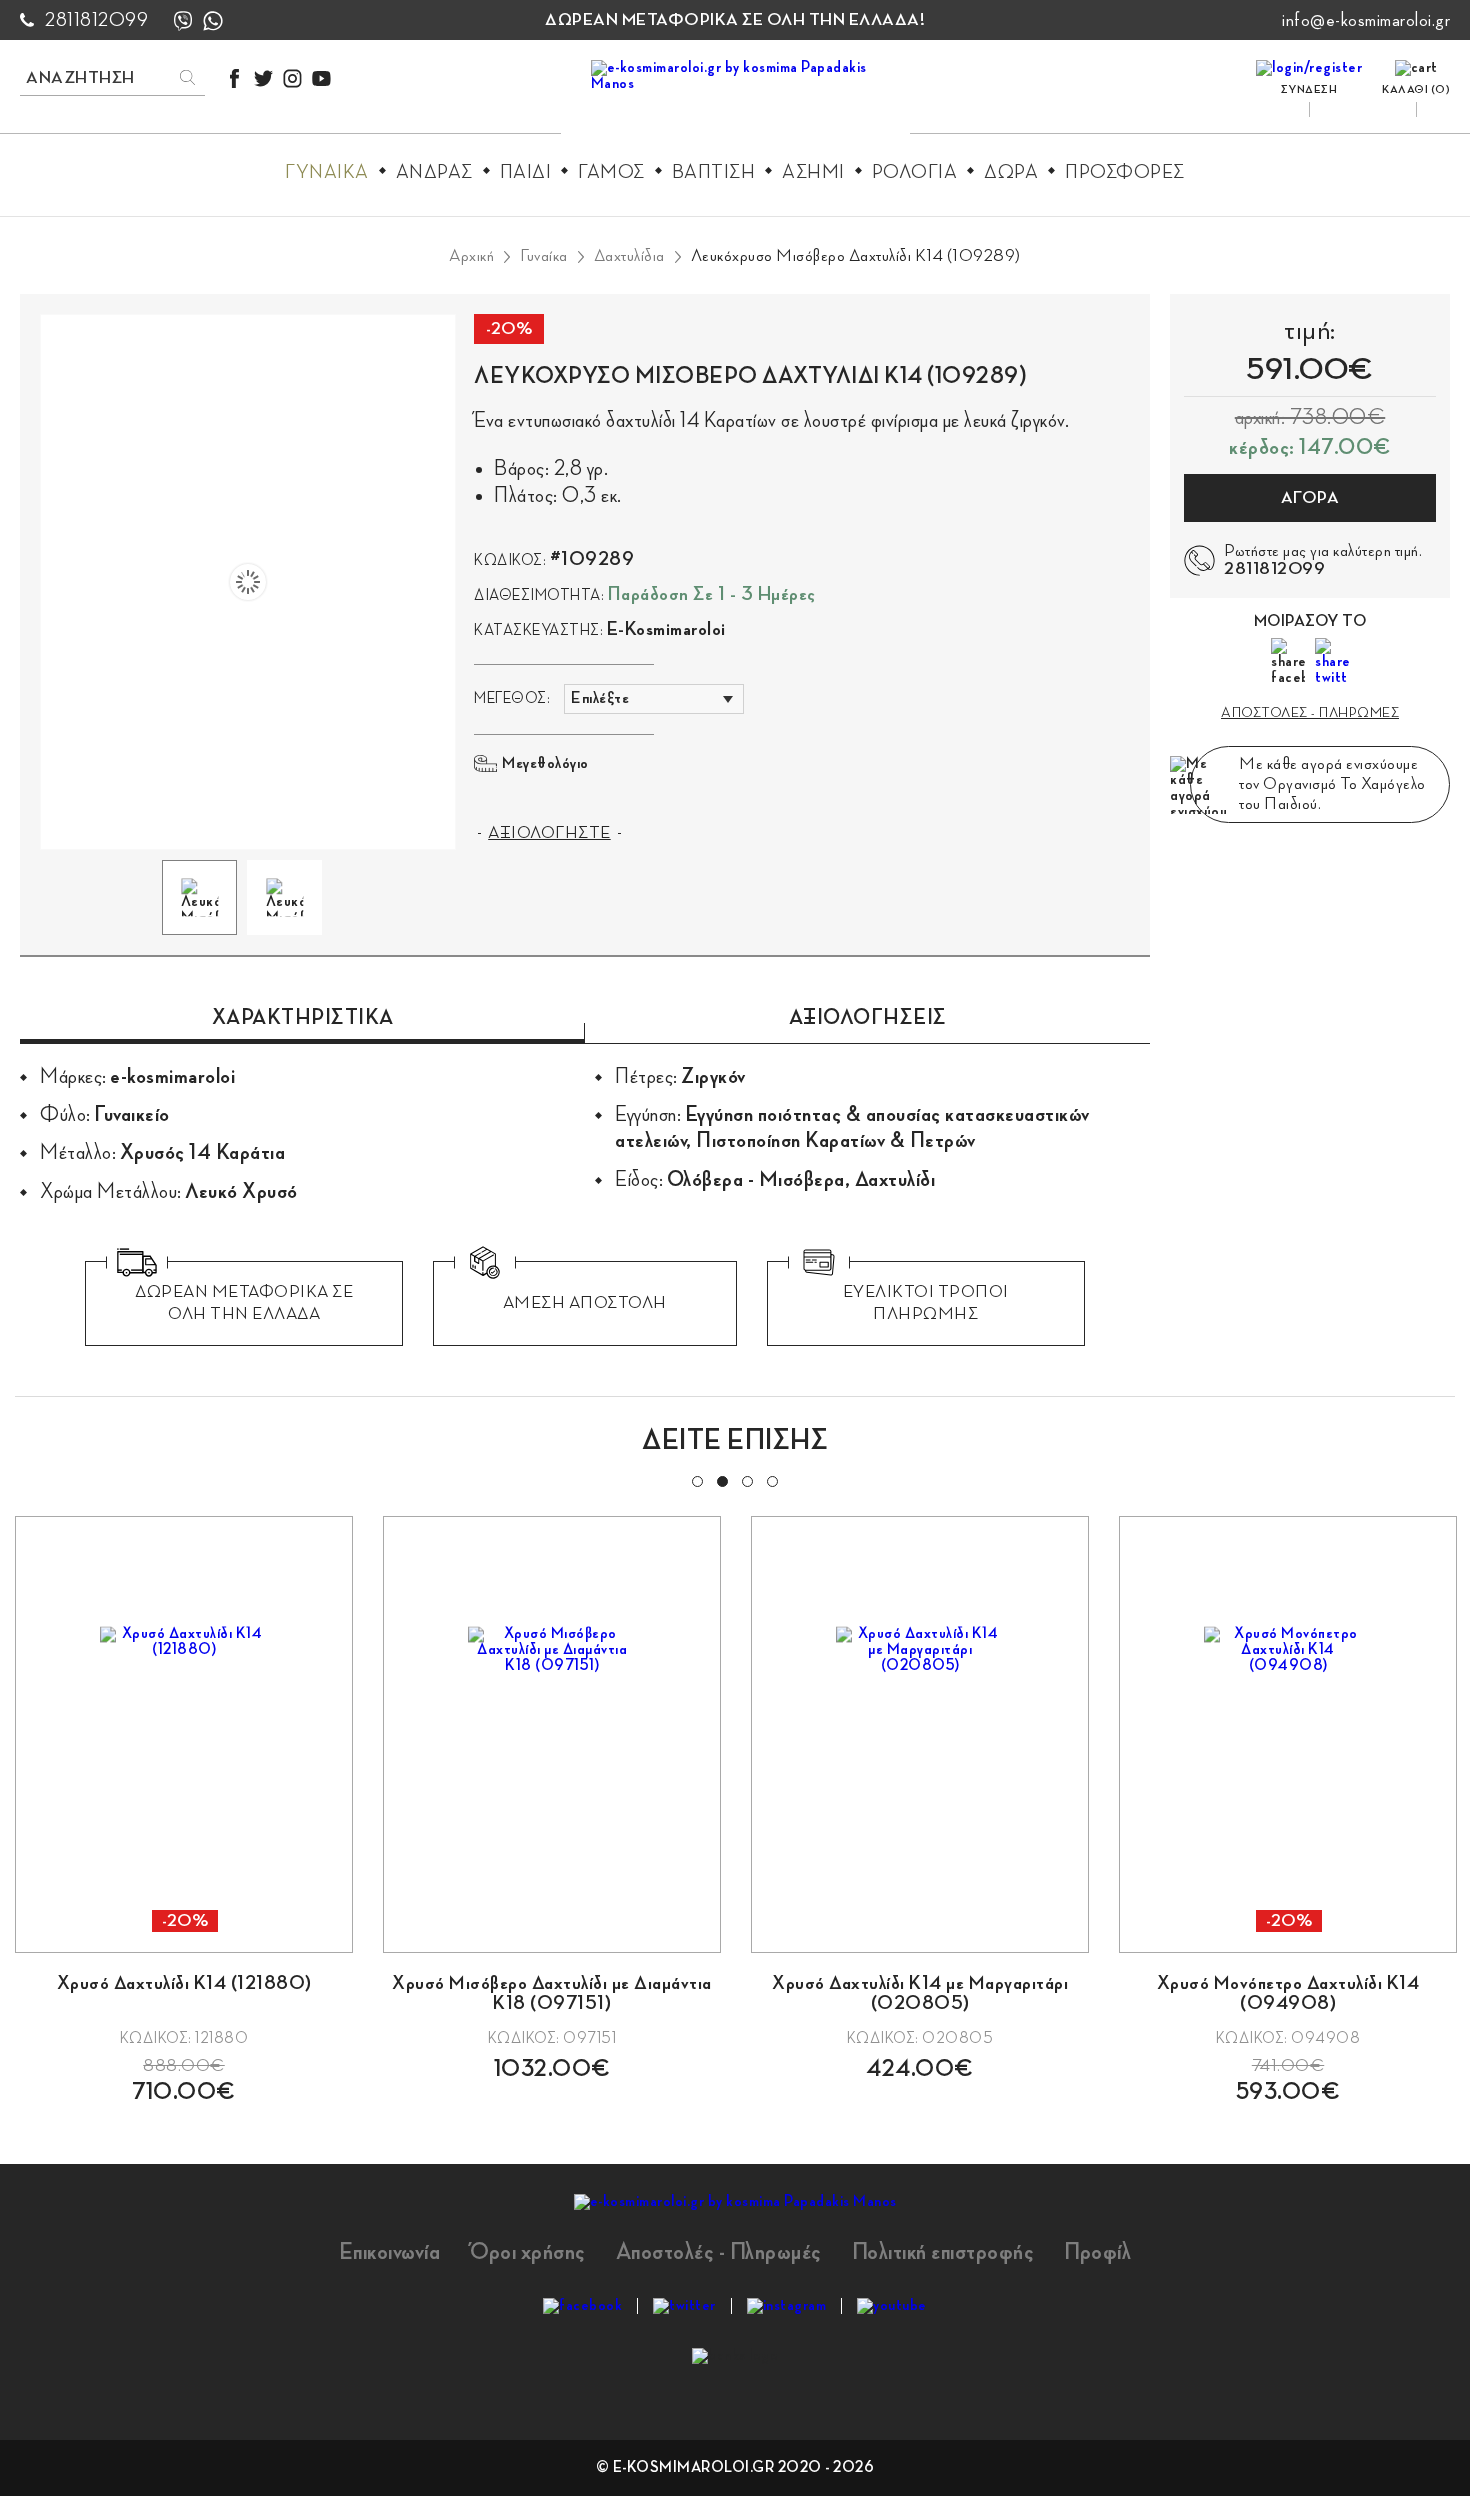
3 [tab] (746, 1480)
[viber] (183, 20)
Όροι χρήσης (528, 2252)
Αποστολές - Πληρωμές (719, 2252)
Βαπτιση (714, 172)
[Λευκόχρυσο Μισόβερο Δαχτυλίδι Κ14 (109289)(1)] (248, 582)
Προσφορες (1125, 172)
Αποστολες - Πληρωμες (1310, 712)
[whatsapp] (213, 20)
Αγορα (1310, 498)
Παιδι (526, 172)
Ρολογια (915, 172)
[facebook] (234, 78)
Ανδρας (434, 172)
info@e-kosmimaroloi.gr (1366, 20)
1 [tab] (696, 1480)
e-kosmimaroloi (666, 629)
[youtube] (321, 78)
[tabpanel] (184, 1809)
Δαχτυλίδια (629, 256)
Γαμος (611, 172)
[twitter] (263, 78)
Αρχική (471, 256)
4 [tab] (771, 1480)
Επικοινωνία (390, 2252)
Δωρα (1011, 172)
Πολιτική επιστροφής (943, 2252)
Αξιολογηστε (549, 833)
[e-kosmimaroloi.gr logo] (735, 101)
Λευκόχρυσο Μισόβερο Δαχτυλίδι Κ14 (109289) (856, 256)
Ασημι (813, 172)
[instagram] (292, 78)
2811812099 (96, 20)
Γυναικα (327, 172)
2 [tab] (721, 1480)
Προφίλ (1097, 2252)
